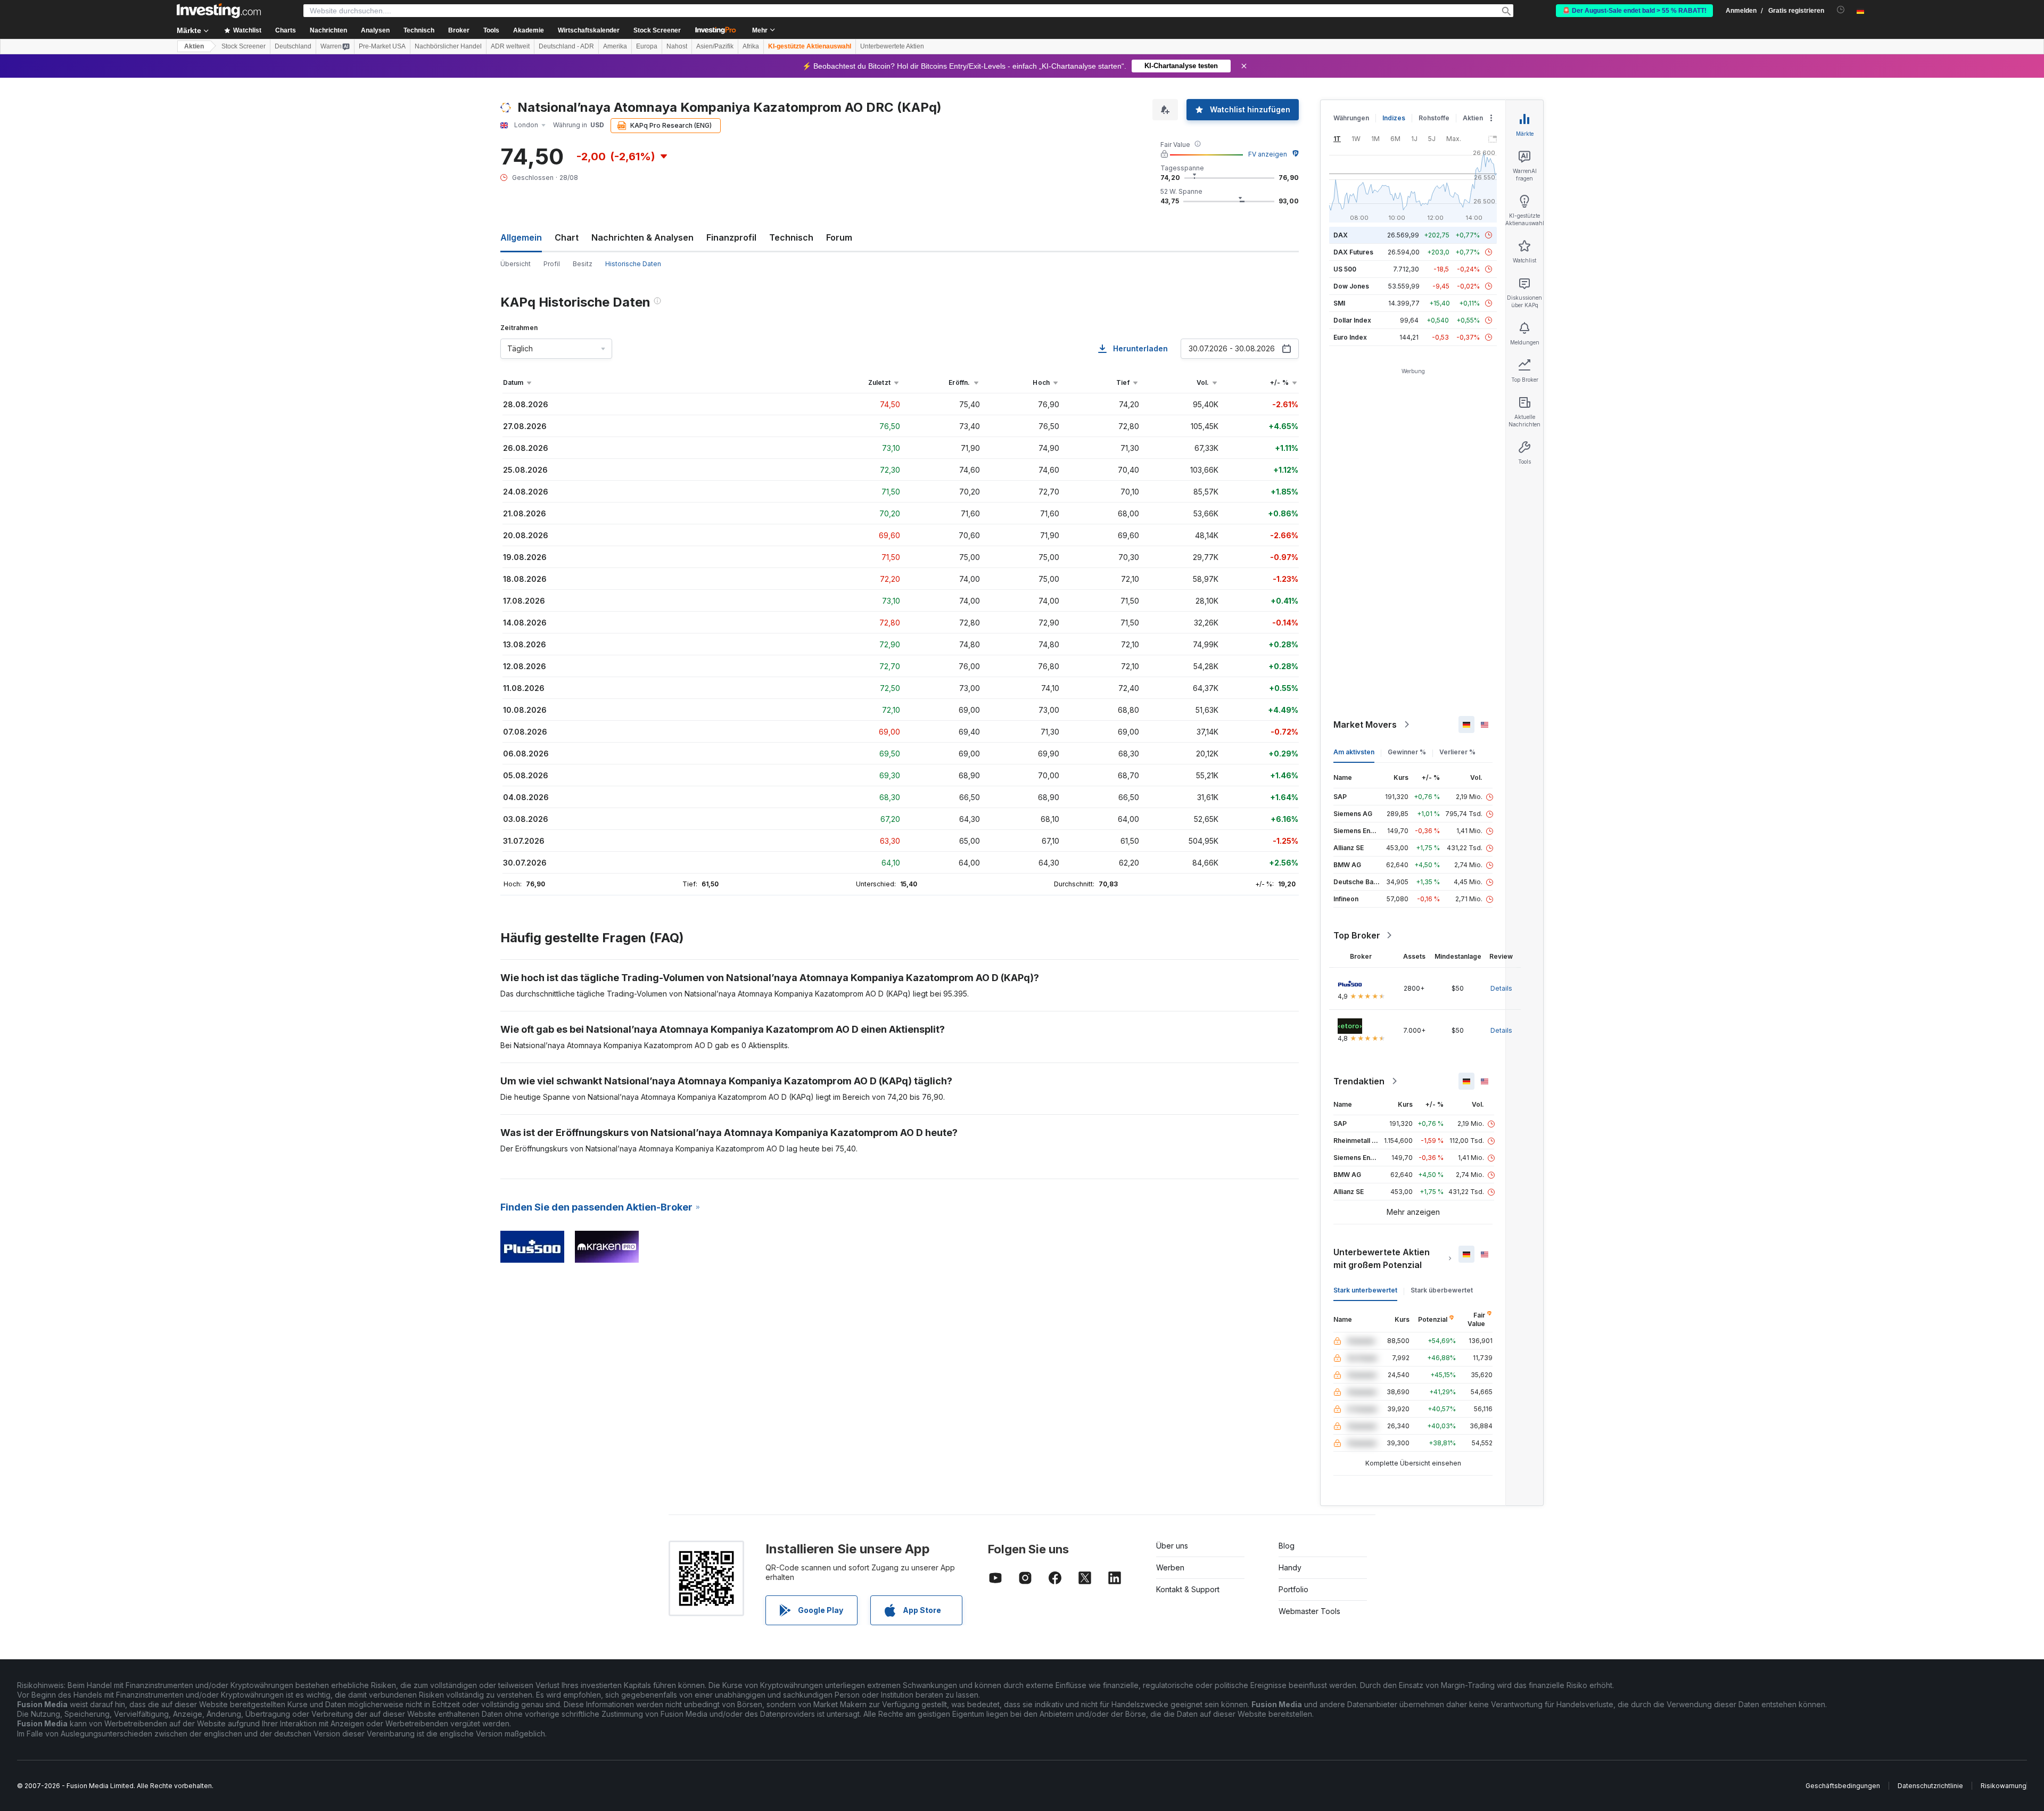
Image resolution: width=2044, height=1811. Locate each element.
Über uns (1172, 1546)
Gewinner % (1407, 752)
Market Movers (1365, 725)
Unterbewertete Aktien (892, 46)
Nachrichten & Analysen (642, 237)
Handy (1290, 1567)
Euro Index (1350, 337)
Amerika (615, 46)
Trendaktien (1359, 1081)
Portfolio (1293, 1589)
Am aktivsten (1354, 752)
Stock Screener (657, 30)
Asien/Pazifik (715, 46)
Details (1501, 988)
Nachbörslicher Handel (448, 46)
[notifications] (1841, 10)
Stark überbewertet (1442, 1290)
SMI (1339, 303)
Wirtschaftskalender (589, 30)
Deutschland (293, 46)
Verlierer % (1457, 752)
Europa (647, 46)
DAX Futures (1353, 252)
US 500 (1345, 269)
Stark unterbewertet (1365, 1290)
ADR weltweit (510, 46)
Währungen (1351, 118)
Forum (839, 237)
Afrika (751, 46)
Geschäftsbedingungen (1843, 1786)
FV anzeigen (1268, 154)
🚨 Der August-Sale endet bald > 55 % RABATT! (1634, 11)
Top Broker (1357, 935)
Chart (567, 237)
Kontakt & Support (1188, 1589)
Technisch (791, 237)
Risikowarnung (2004, 1786)
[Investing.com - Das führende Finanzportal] (219, 11)
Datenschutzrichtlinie (1930, 1786)
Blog (1287, 1546)
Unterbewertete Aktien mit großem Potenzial (1382, 1258)
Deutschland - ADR (566, 46)
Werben (1170, 1567)
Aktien (194, 46)
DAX (1341, 235)
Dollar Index (1352, 320)
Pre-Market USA (382, 46)
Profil (552, 264)
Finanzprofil (731, 237)
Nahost (677, 46)
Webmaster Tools (1309, 1611)
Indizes (1394, 118)
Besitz (583, 264)
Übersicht (516, 264)
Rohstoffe (1434, 118)
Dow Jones (1351, 286)
